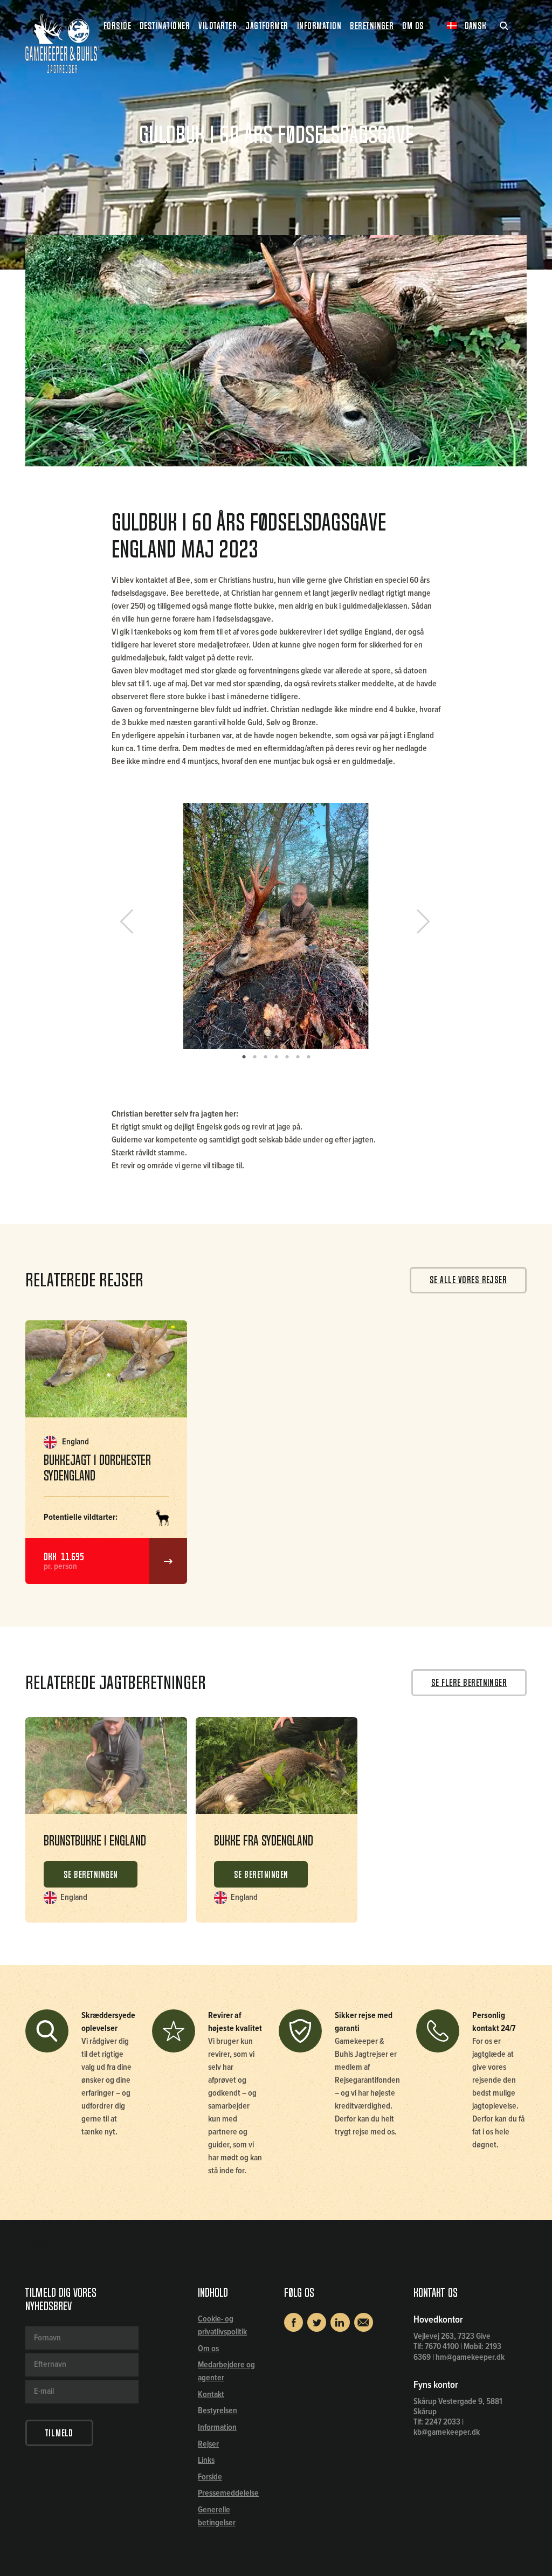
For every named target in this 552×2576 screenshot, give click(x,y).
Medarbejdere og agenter (226, 2371)
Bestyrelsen (218, 2411)
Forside (117, 26)
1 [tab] (244, 1057)
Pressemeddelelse (228, 2493)
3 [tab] (265, 1057)
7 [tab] (308, 1057)
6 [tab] (298, 1057)
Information (217, 2427)
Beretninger (372, 26)
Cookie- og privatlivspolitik (222, 2326)
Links (206, 2460)
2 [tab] (254, 1057)
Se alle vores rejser (468, 1280)
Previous (135, 925)
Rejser (208, 2444)
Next (419, 925)
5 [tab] (287, 1057)
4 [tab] (276, 1057)
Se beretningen (91, 1875)
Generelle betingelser (217, 2516)
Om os (208, 2349)
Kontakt (211, 2395)
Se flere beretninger (469, 1683)
